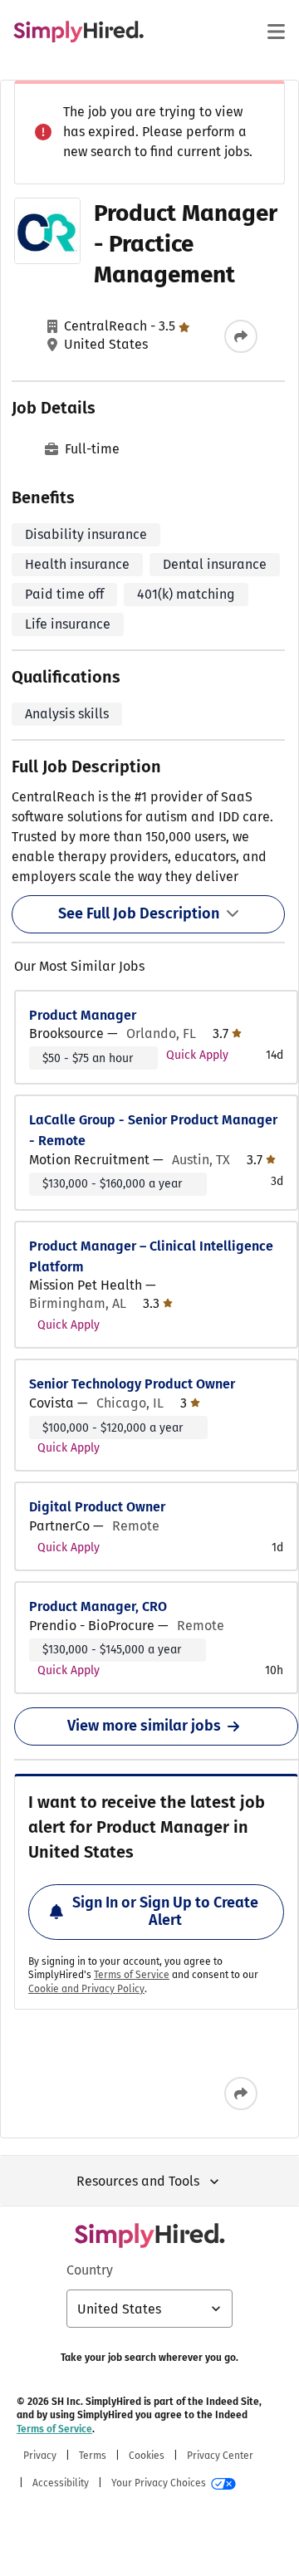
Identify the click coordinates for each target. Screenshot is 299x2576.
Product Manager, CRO (98, 1606)
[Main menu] (276, 32)
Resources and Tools (138, 2181)
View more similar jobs (144, 1726)
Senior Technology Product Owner (132, 1384)
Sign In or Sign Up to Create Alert (165, 1912)
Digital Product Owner (97, 1507)
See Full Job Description (139, 913)
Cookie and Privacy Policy (86, 1989)
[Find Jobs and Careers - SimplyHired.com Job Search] (78, 32)
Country (90, 2270)
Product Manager (83, 1015)
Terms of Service (132, 1975)
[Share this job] (241, 336)
